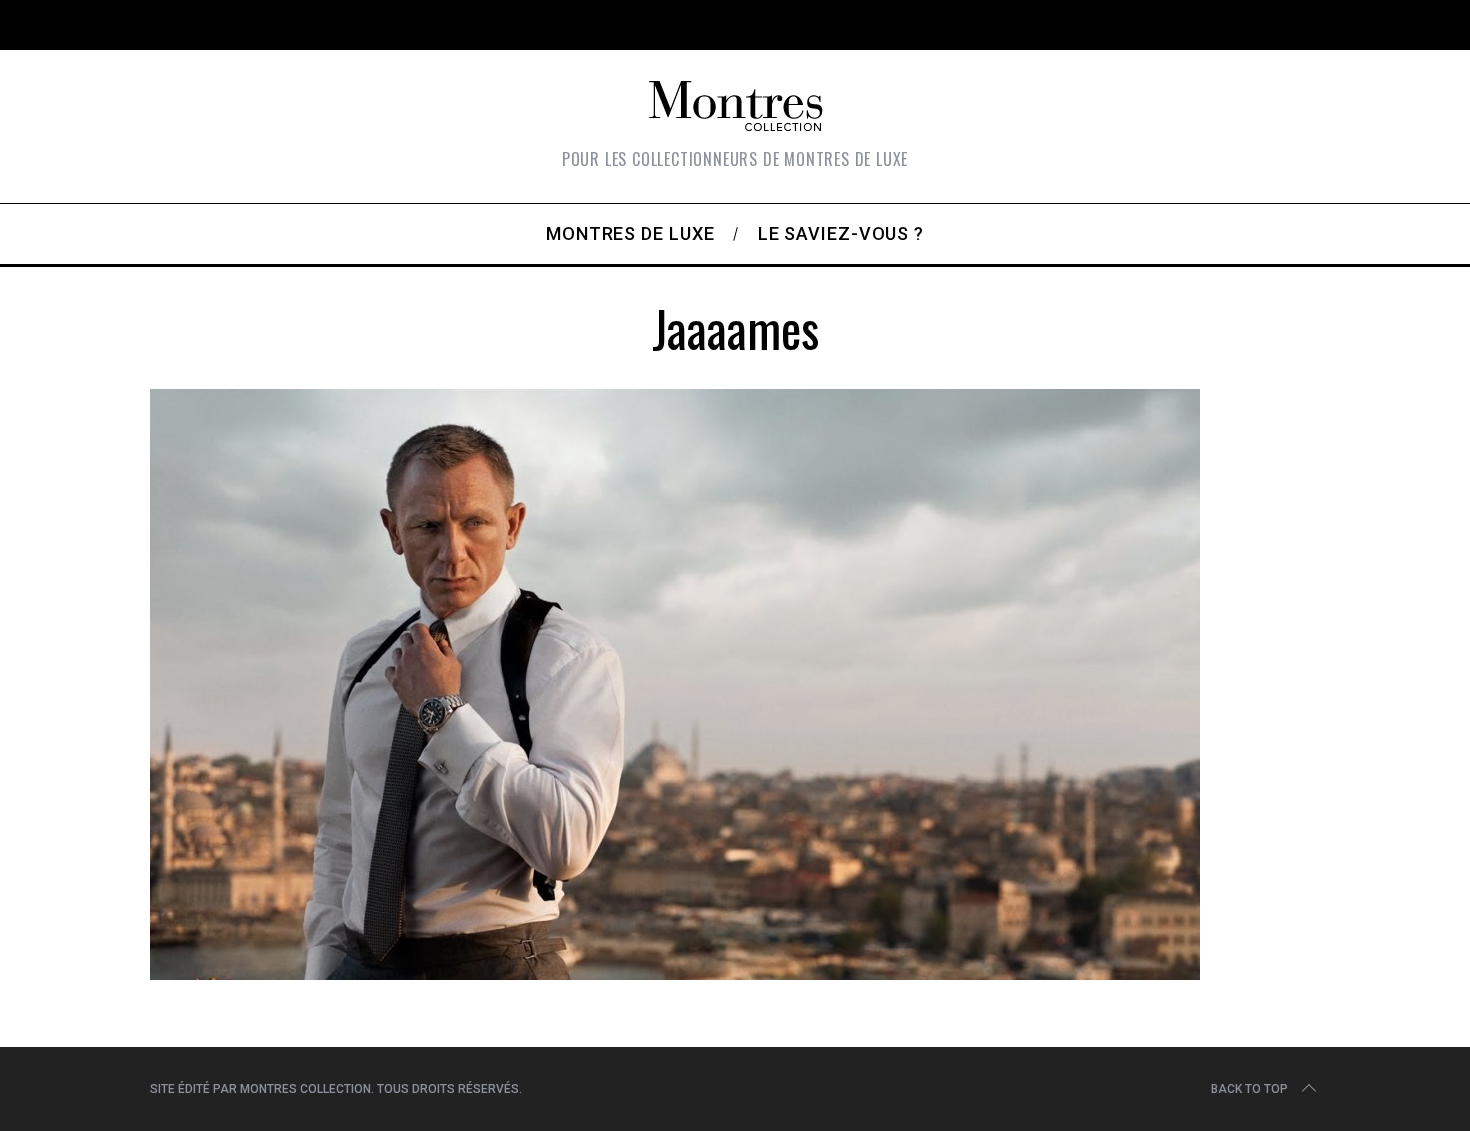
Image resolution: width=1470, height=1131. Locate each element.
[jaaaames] (675, 973)
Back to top (1249, 1089)
